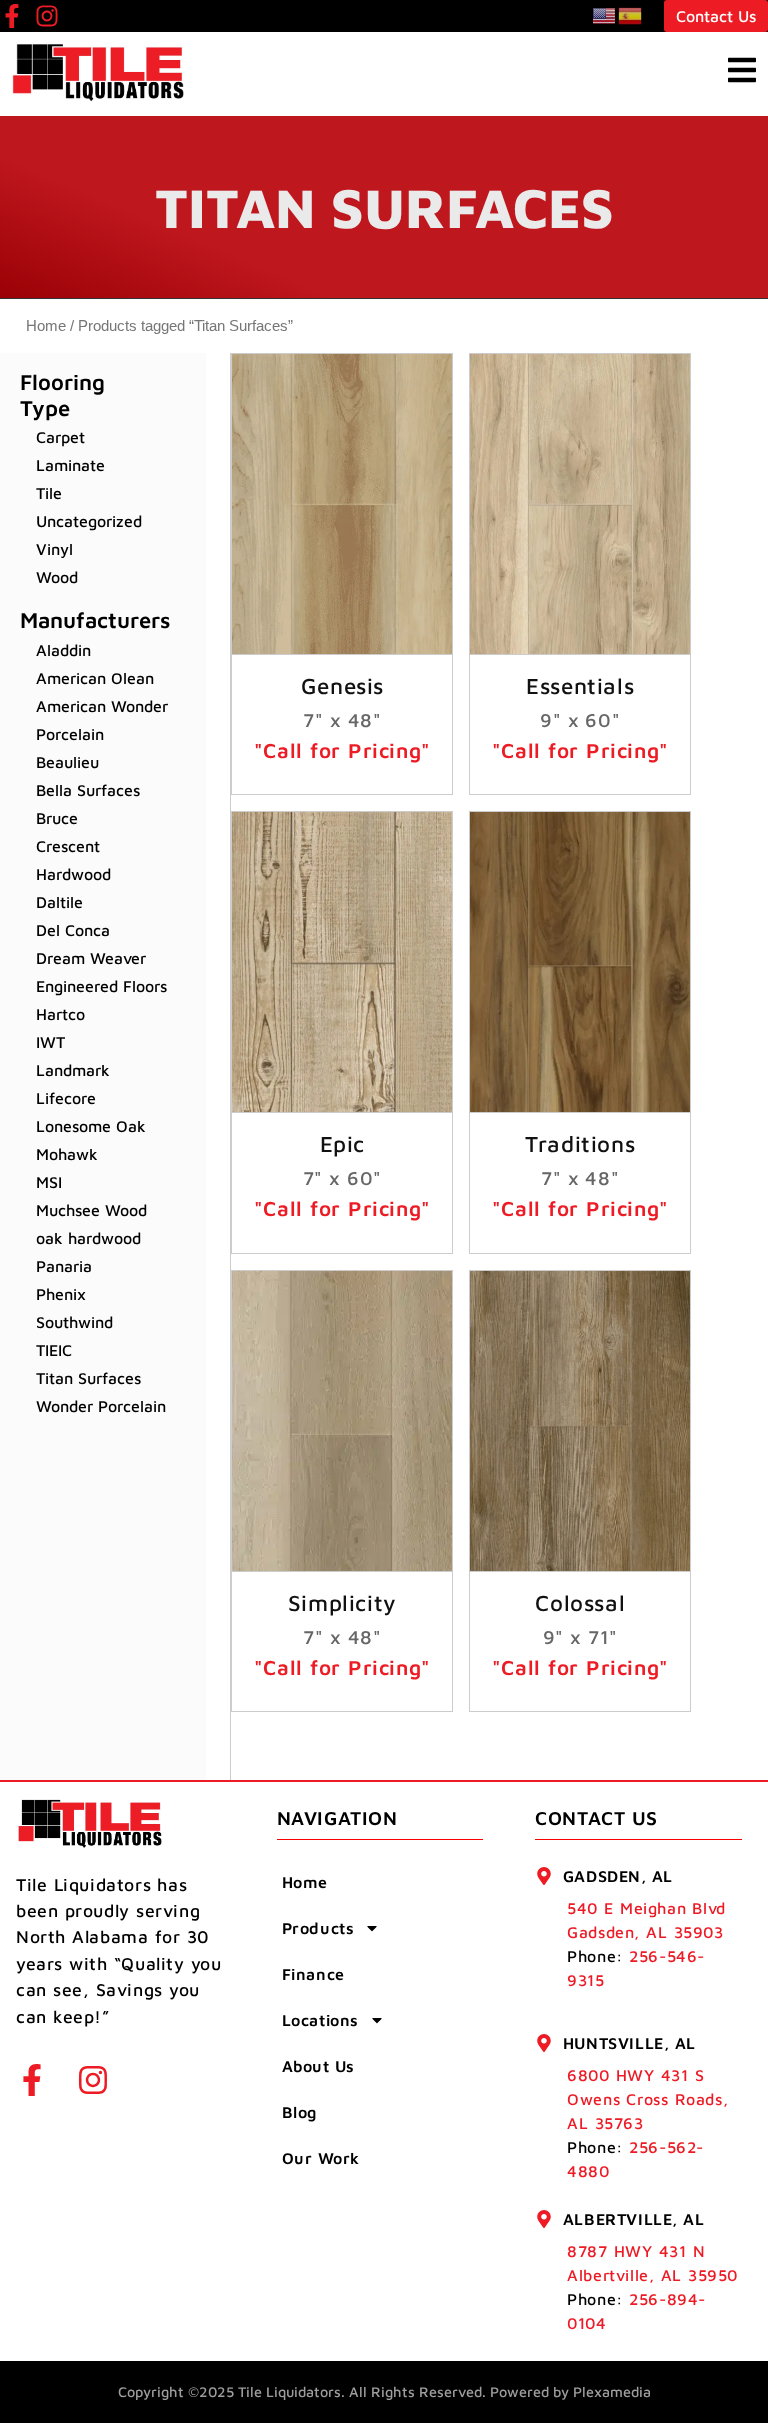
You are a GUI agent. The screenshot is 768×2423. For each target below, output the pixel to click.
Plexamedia (612, 2391)
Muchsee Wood (91, 1210)
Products (318, 1928)
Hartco (60, 1014)
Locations (320, 2020)
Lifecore (66, 1098)
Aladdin (63, 650)
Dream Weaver (91, 958)
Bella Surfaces (88, 790)
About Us (318, 2066)
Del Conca (73, 930)
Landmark (73, 1070)
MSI (49, 1182)
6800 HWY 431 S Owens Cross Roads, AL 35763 (647, 2099)
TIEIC (54, 1350)
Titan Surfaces (88, 1378)
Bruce (57, 818)
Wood (57, 577)
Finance (313, 1974)
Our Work (321, 2158)
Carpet (60, 437)
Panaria (64, 1266)
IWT (50, 1042)
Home (46, 326)
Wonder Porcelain (101, 1406)
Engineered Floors (101, 986)
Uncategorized (89, 521)
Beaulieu (67, 762)
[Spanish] (631, 15)
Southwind (74, 1322)
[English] (605, 15)
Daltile (59, 902)
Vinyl (54, 549)
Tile (49, 493)
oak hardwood (88, 1238)
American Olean (95, 678)
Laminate (70, 465)
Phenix (61, 1294)
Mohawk (67, 1154)
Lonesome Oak (91, 1126)
